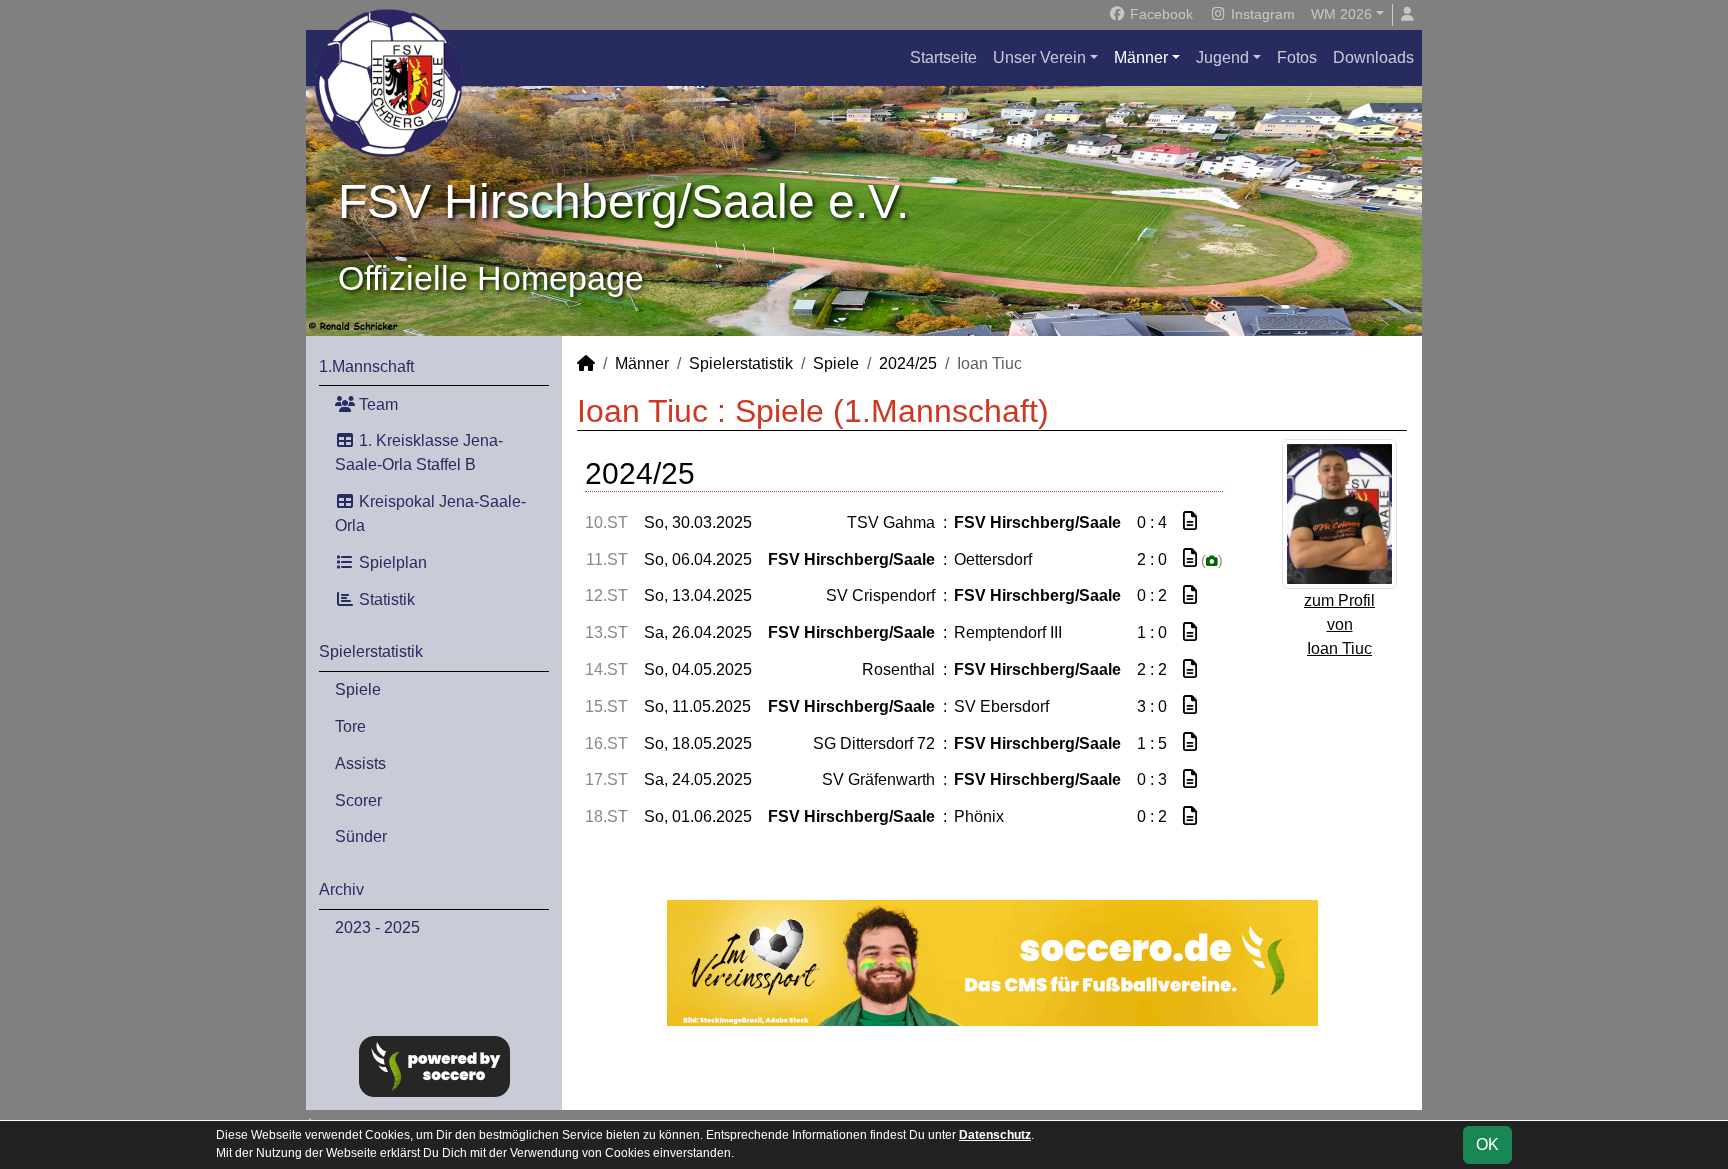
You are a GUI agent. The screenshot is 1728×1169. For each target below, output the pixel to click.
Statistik (385, 599)
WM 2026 (1341, 14)
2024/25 (908, 363)
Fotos (1297, 57)
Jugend (1222, 57)
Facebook (1159, 14)
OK (1487, 1144)
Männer (1141, 57)
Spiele (358, 689)
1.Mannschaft (366, 366)
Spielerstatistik (371, 651)
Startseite (943, 57)
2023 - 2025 (377, 927)
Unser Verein (1039, 57)
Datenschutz (995, 1135)
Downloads (1373, 57)
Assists (360, 763)
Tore (350, 726)
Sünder (361, 836)
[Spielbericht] (1190, 521)
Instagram (1261, 14)
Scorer (358, 800)
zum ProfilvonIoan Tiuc (1339, 624)
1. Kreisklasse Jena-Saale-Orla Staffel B (419, 452)
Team (376, 404)
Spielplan (391, 562)
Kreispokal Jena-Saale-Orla (430, 513)
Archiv (341, 889)
